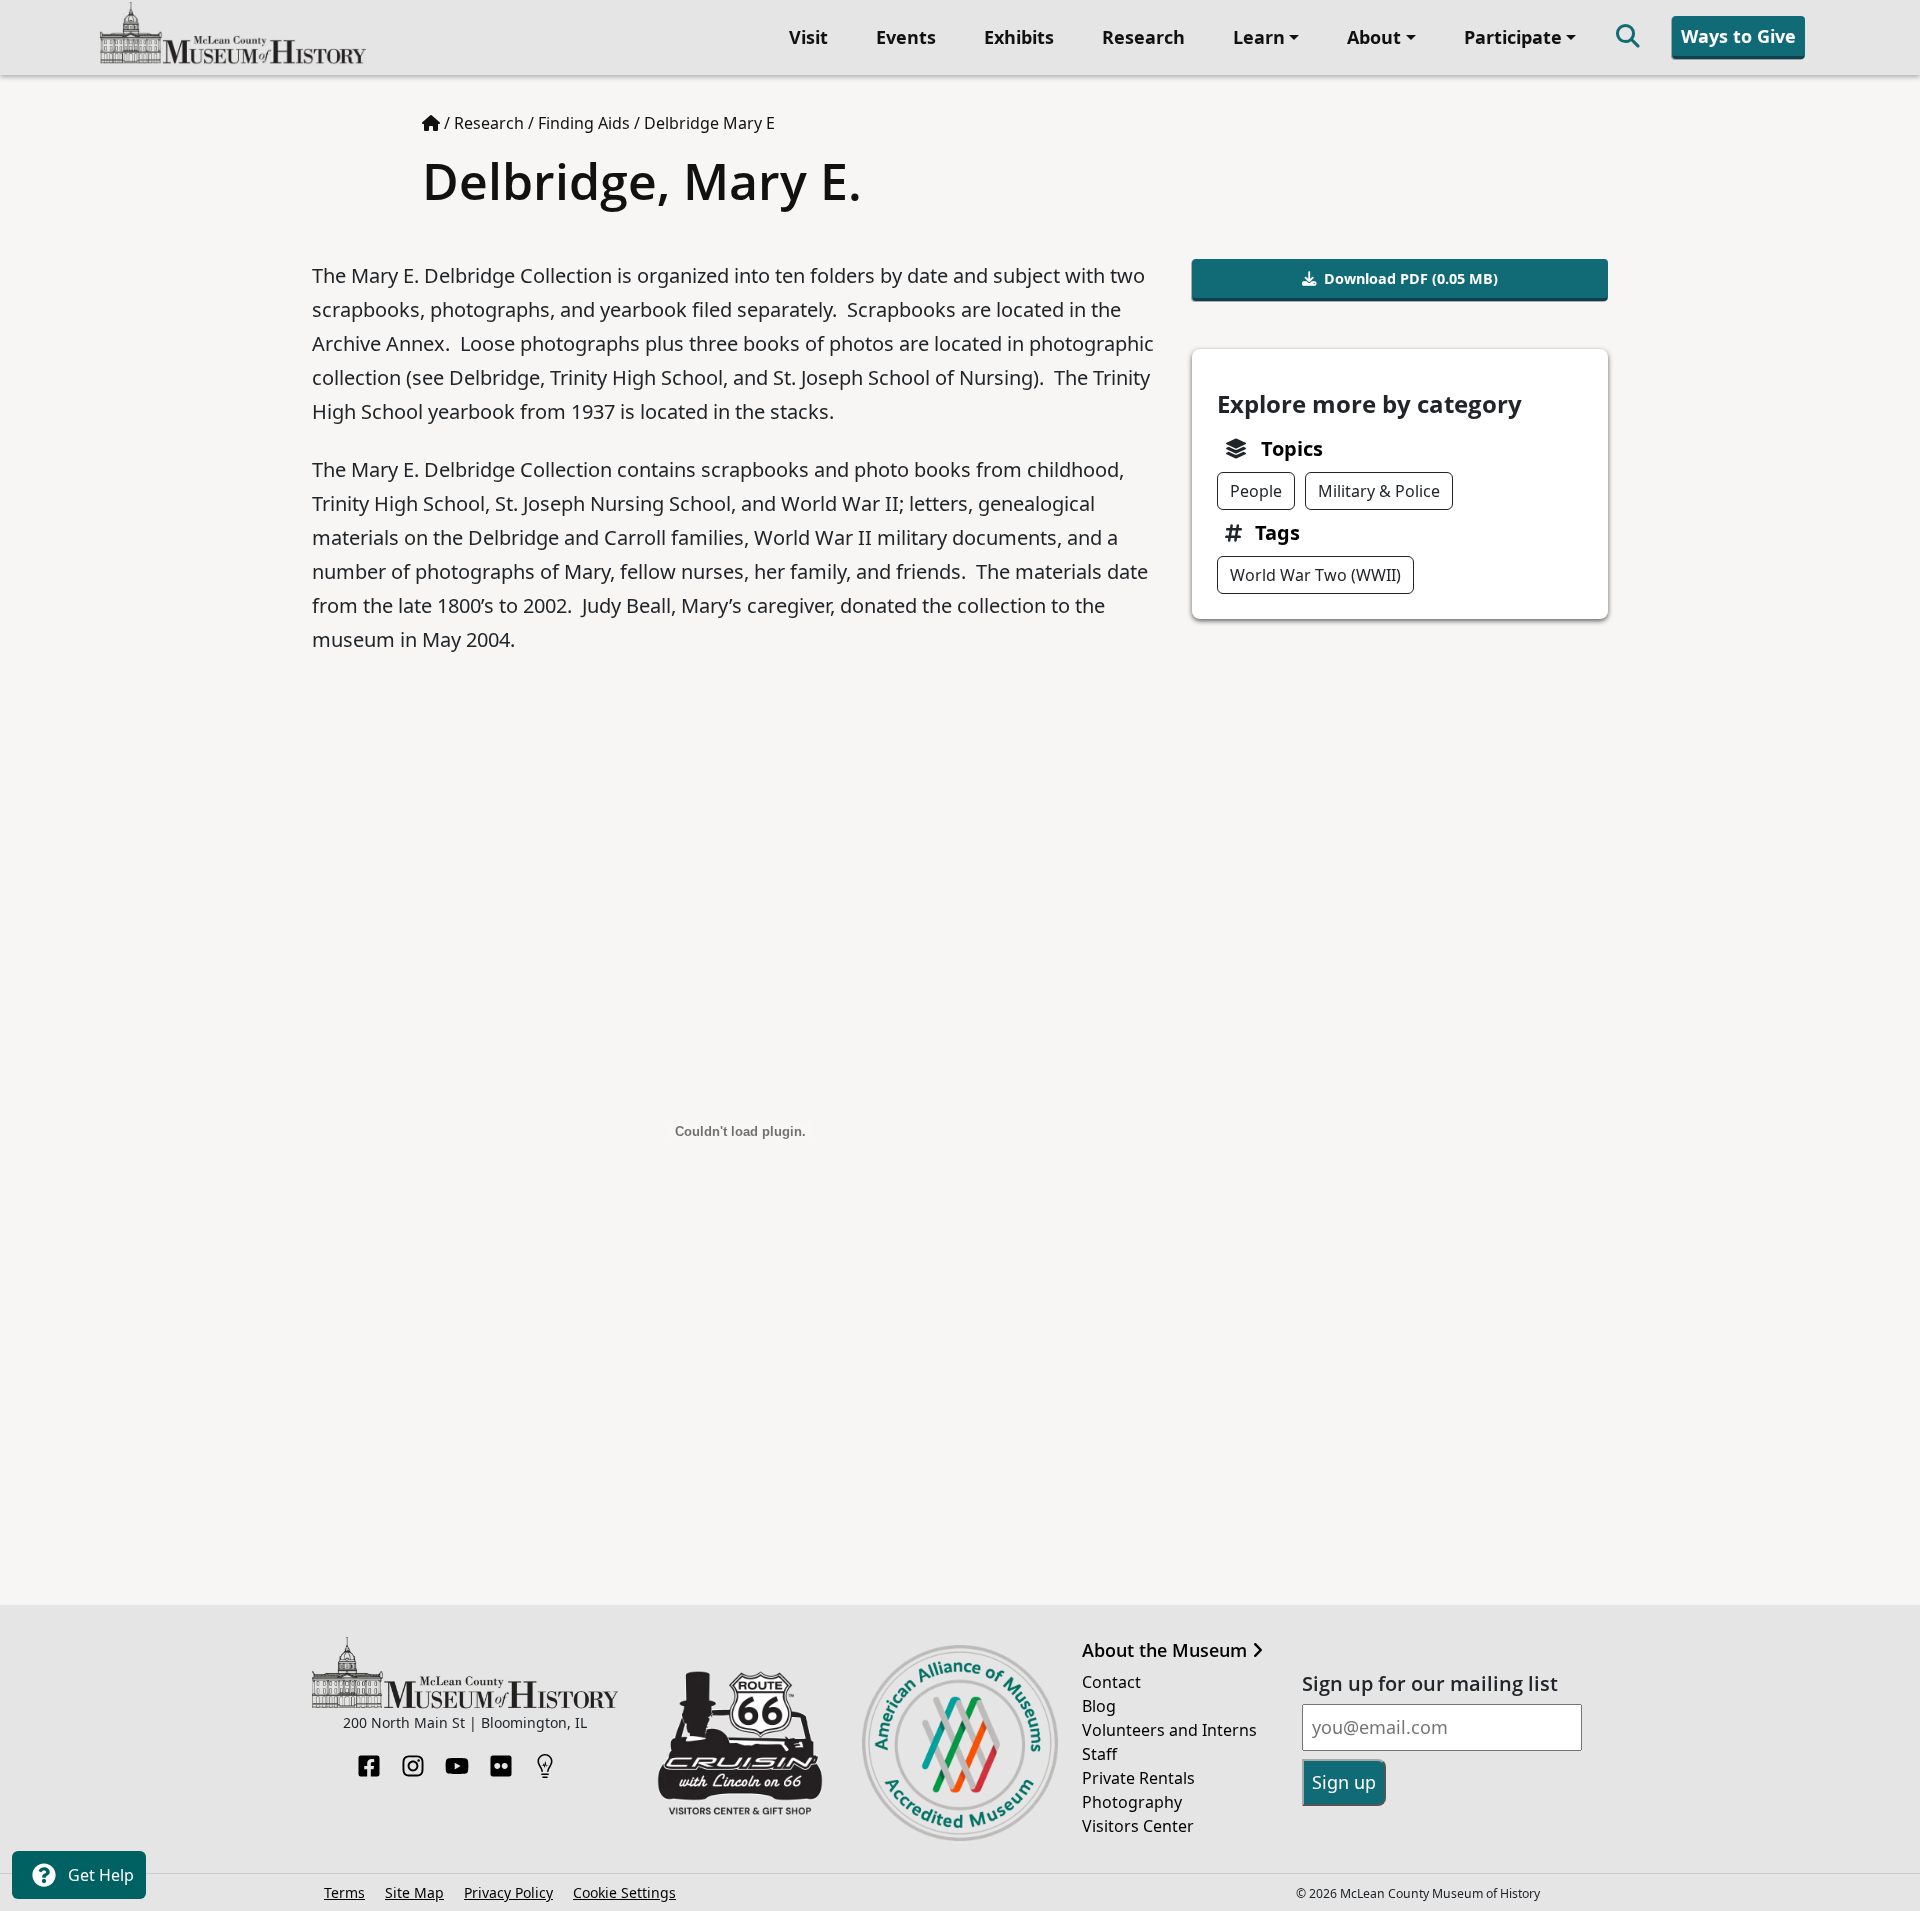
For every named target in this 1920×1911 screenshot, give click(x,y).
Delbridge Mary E (709, 123)
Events (906, 37)
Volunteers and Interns (1169, 1730)
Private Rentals (1138, 1778)
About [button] (1374, 37)
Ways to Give (1738, 36)
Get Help (99, 1875)
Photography (1132, 1802)
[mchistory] (232, 35)
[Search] (1628, 37)
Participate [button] (1513, 37)
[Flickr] (501, 1760)
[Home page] (431, 123)
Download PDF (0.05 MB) (1411, 278)
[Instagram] (413, 1760)
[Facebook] (369, 1760)
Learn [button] (1259, 37)
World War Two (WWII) (1315, 575)
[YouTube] (457, 1760)
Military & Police (1379, 491)
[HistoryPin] (545, 1760)
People (1256, 491)
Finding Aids (584, 123)
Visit (808, 37)
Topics (1292, 448)
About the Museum (1167, 1651)
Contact (1111, 1682)
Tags (1277, 532)
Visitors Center (1138, 1826)
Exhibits (1019, 37)
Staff (1099, 1754)
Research (1143, 37)
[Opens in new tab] (740, 1741)
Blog (1099, 1706)
